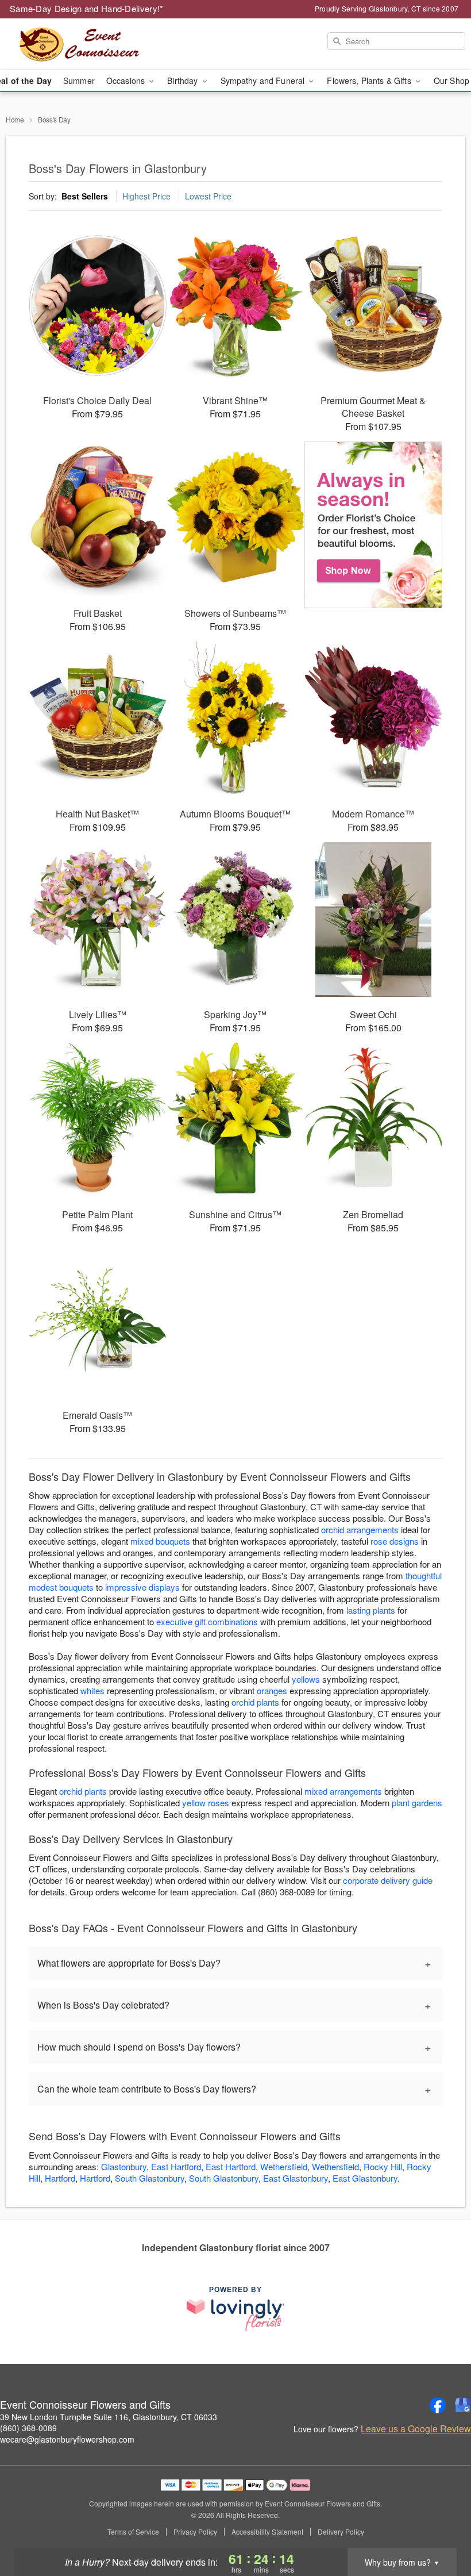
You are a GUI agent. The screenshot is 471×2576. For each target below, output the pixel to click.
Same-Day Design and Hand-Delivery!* (87, 8)
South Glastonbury (150, 2178)
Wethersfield (284, 2166)
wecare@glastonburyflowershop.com (67, 2439)
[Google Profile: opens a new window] (463, 2405)
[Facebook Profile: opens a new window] (438, 2405)
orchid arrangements (360, 1529)
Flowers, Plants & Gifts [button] (370, 80)
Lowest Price (208, 196)
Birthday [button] (184, 80)
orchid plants (255, 1702)
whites (92, 1690)
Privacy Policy (195, 2532)
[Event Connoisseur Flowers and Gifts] (80, 44)
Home (15, 119)
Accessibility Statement (267, 2532)
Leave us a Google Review (416, 2429)
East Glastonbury (296, 2178)
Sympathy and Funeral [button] (264, 80)
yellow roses (206, 1803)
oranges (272, 1690)
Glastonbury (124, 2166)
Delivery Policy (341, 2532)
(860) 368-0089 (28, 2428)
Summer (79, 80)
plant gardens (417, 1803)
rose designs (395, 1541)
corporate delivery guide (388, 1880)
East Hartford (176, 2166)
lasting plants (371, 1610)
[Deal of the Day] (373, 525)
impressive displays (142, 1587)
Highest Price (146, 196)
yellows (306, 1679)
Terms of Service (133, 2532)
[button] (441, 2527)
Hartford (60, 2178)
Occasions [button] (127, 80)
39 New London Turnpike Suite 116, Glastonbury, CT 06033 (109, 2417)
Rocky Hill (383, 2166)
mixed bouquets (160, 1541)
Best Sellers (85, 196)
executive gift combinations (207, 1621)
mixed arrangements (343, 1791)
